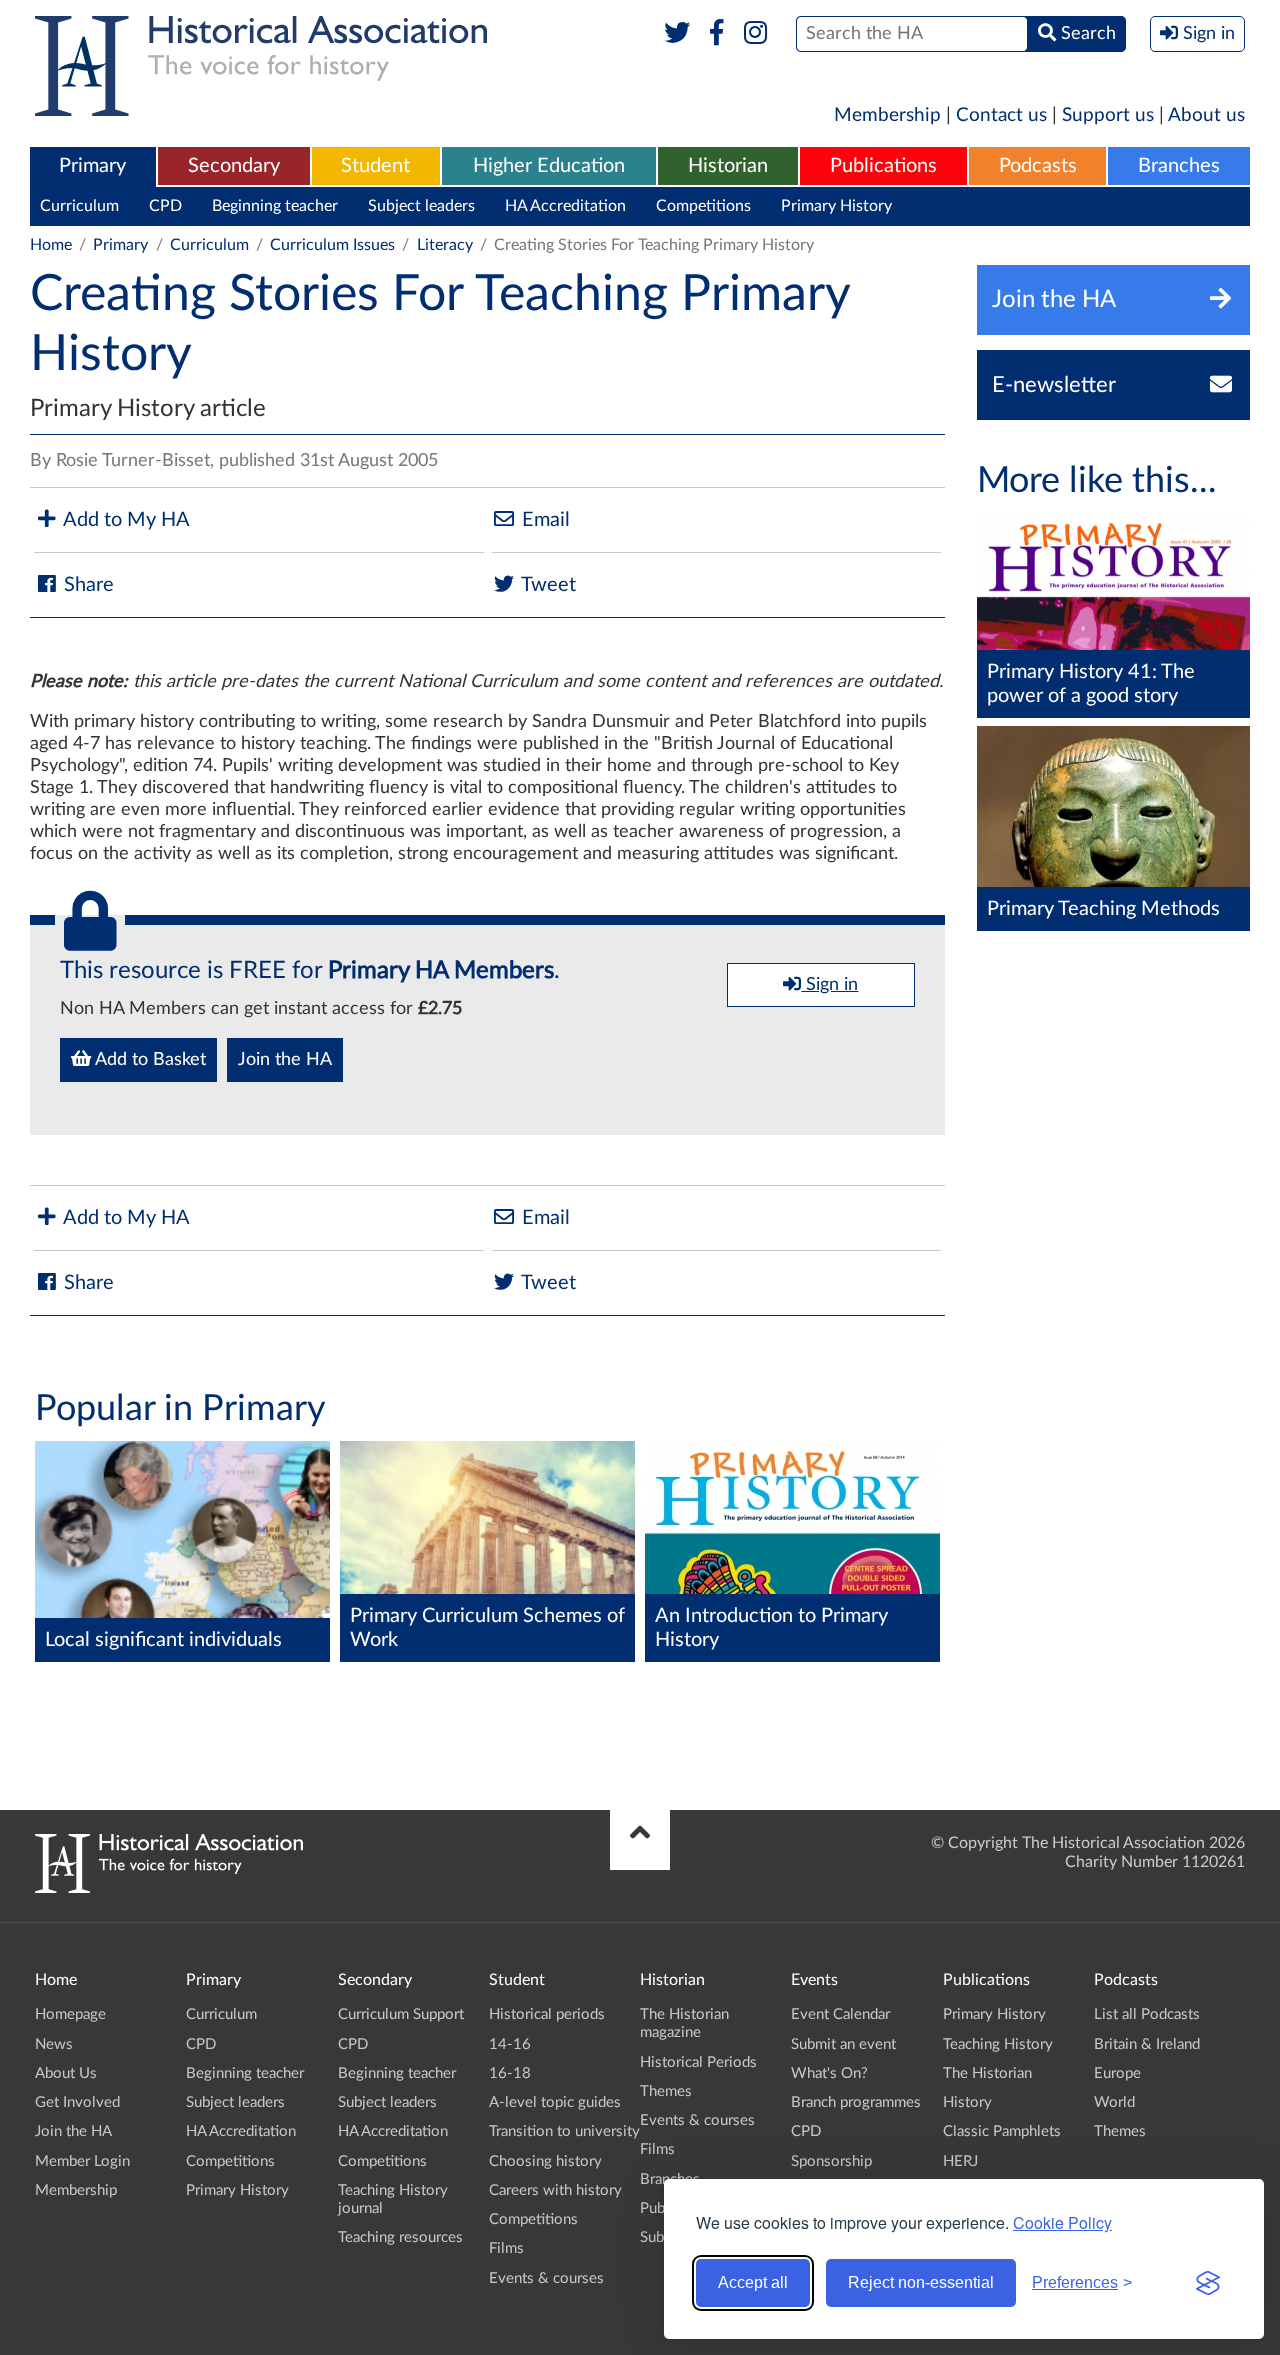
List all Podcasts (1147, 2014)
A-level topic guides (555, 2102)
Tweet (546, 585)
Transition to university (564, 2131)
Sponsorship (831, 2161)
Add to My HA (124, 520)
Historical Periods (698, 2062)
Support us (1108, 115)
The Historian (987, 2073)
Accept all (753, 2282)
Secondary (234, 166)
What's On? (829, 2073)
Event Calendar (840, 2014)
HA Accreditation (565, 206)
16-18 (510, 2073)
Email (543, 520)
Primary (92, 166)
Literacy (445, 245)
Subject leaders (421, 206)
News (54, 2044)
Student (375, 166)
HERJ (960, 2161)
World (1114, 2102)
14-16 (510, 2044)
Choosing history (545, 2161)
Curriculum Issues (332, 245)
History (967, 2102)
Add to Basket (148, 1060)
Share (86, 585)
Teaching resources (400, 2237)
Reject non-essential (921, 2282)
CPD (165, 206)
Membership (887, 115)
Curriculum (79, 206)
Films (506, 2248)
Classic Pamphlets (1002, 2131)
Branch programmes (856, 2102)
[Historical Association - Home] (169, 1888)
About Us (66, 2073)
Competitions (703, 206)
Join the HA (285, 1060)
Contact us (1001, 115)
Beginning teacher (275, 206)
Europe (1117, 2073)
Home (51, 245)
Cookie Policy (1062, 2222)
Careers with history (555, 2190)
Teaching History (998, 2044)
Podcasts (1038, 166)
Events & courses (546, 2278)
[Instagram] (756, 34)
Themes (666, 2091)
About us (1206, 115)
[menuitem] (93, 167)
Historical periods (547, 2014)
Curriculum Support (401, 2014)
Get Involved (77, 2102)
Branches (1179, 166)
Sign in (829, 985)
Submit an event (843, 2044)
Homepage (70, 2014)
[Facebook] (716, 34)
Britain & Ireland (1147, 2044)
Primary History (836, 206)
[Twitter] (677, 34)
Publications (883, 166)
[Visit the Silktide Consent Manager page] (1208, 2283)
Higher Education (549, 166)
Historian (728, 166)
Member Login (82, 2161)
